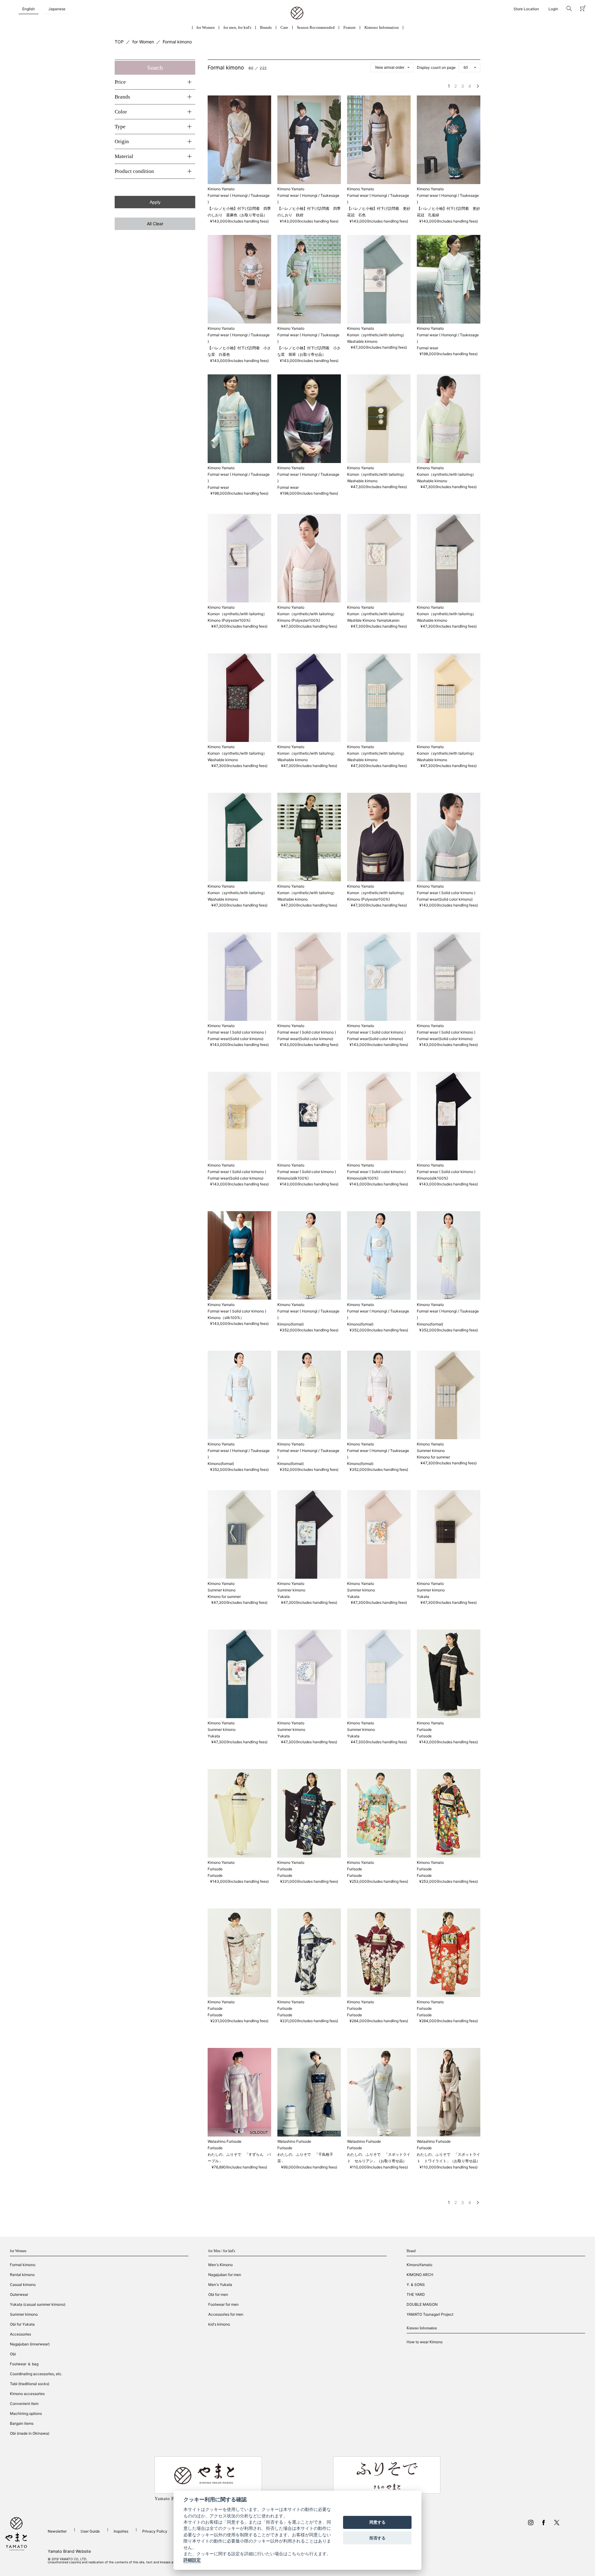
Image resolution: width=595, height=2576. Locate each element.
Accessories (20, 2334)
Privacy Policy (155, 2531)
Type (120, 127)
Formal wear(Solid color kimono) (445, 899)
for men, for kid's (237, 27)
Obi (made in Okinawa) (30, 2433)
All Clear (155, 224)
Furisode (424, 1736)
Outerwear (19, 2294)
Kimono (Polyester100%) (229, 620)
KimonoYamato (419, 2265)
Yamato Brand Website (69, 2551)
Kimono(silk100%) (293, 1178)
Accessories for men (226, 2314)
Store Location (526, 9)
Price (120, 82)
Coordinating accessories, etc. (36, 2374)
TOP (119, 42)
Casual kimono (23, 2285)
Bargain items (22, 2423)
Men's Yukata (220, 2285)
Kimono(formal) (291, 1324)
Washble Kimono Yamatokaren (373, 620)
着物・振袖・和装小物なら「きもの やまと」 (297, 13)
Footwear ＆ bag (24, 2364)
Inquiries (121, 2531)
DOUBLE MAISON (422, 2304)
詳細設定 (192, 2560)
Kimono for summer (433, 1457)
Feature (350, 27)
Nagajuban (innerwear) (30, 2344)
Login (553, 9)
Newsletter (57, 2531)
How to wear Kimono (425, 2342)
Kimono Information (382, 27)
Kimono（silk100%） (226, 1318)
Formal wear (428, 348)
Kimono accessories (27, 2394)
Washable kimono (362, 341)
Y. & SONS (416, 2285)
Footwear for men (223, 2304)
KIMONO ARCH (420, 2275)
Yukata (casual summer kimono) (38, 2304)
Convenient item (24, 2404)
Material (124, 156)
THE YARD (416, 2294)
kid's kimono (219, 2324)
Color (121, 112)
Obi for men (218, 2294)
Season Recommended (316, 27)
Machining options (26, 2413)
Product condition (134, 171)
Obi (13, 2354)
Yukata (284, 1597)
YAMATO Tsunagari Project (430, 2314)
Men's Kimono (220, 2265)
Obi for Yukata (22, 2324)
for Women (206, 27)
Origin (122, 141)
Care (284, 27)
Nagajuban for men (225, 2275)
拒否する (377, 2538)
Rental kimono (22, 2275)
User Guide (90, 2531)
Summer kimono (24, 2314)
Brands (266, 27)
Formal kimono (177, 42)
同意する (377, 2522)
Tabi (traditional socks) (30, 2384)
